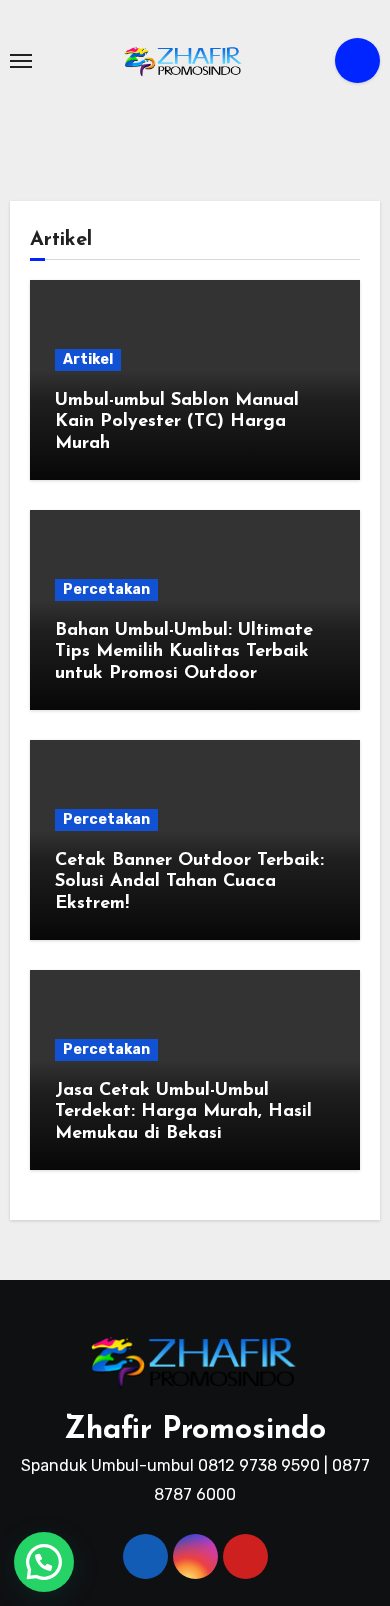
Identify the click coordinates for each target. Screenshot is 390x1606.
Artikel (88, 359)
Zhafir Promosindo (195, 1430)
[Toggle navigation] (21, 61)
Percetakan (106, 589)
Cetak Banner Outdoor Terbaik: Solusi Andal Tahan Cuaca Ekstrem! (189, 882)
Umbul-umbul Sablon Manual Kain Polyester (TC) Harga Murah (177, 422)
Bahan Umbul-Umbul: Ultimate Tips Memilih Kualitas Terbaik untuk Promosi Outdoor (184, 652)
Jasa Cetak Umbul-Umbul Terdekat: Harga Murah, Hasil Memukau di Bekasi (183, 1112)
